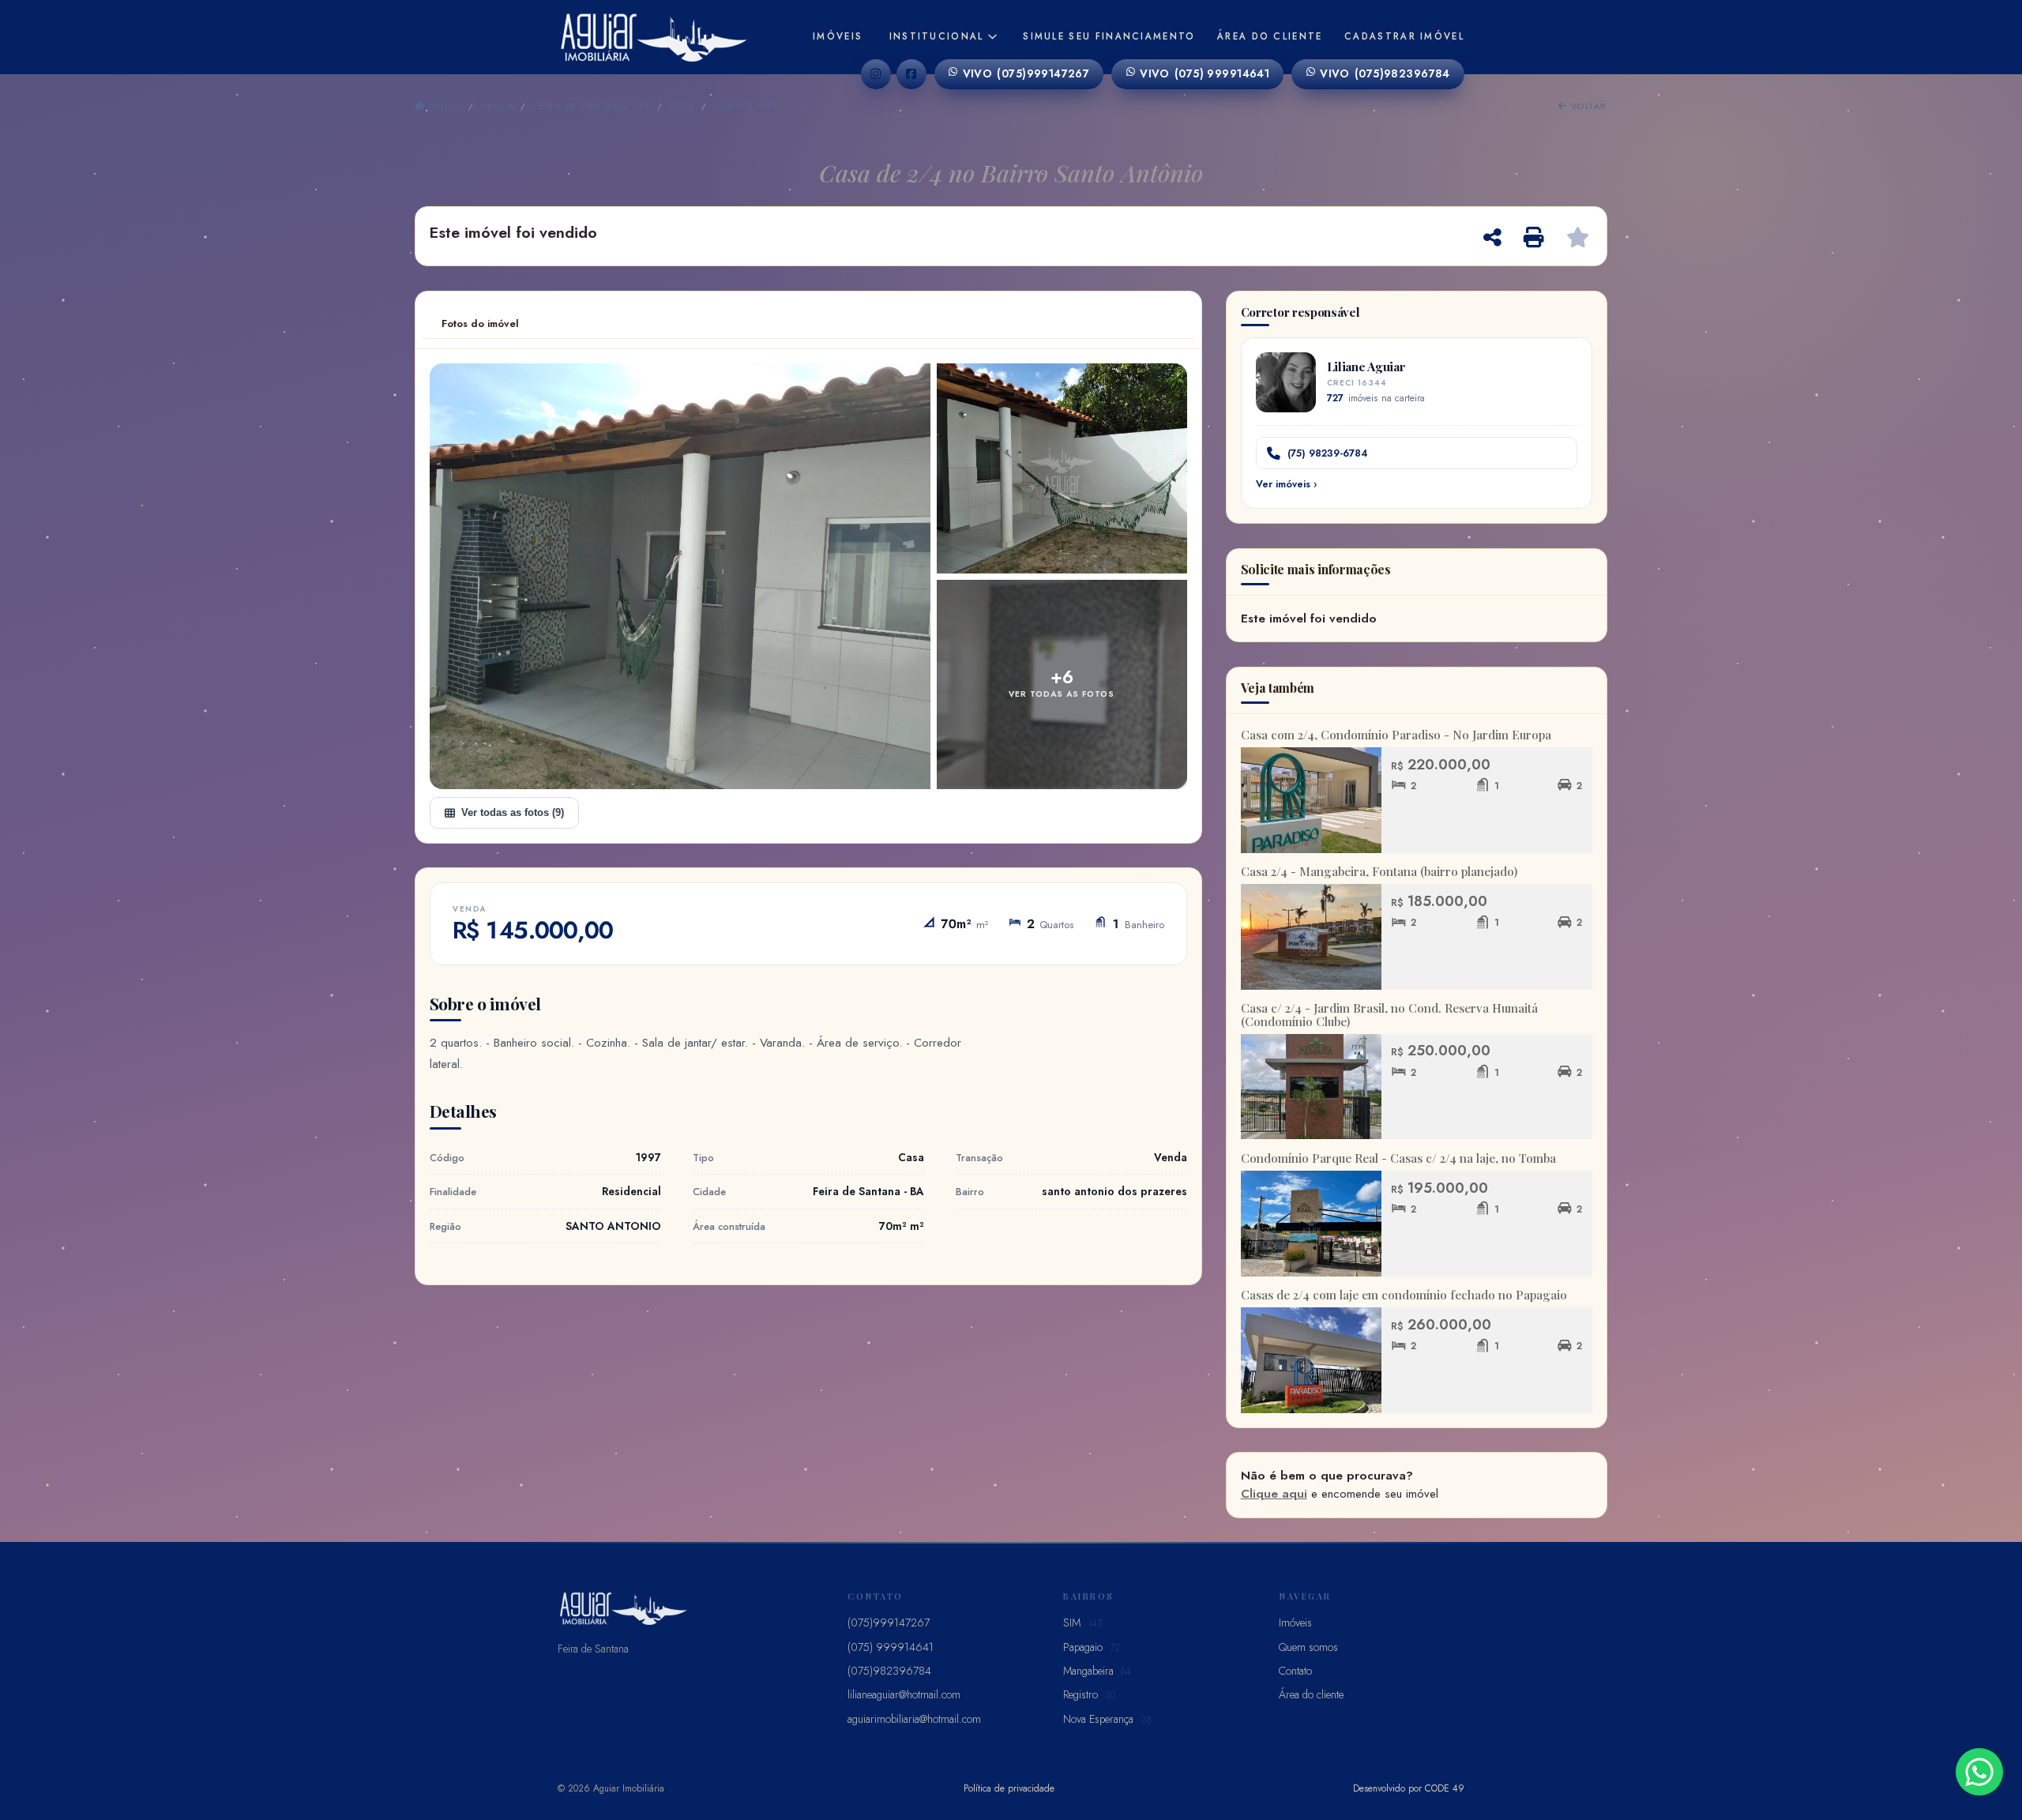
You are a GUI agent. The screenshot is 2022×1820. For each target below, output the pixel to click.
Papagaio (1092, 1647)
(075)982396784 (1385, 73)
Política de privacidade (1009, 1788)
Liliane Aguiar (1366, 366)
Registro (1089, 1694)
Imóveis (838, 36)
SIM (1083, 1623)
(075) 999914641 (1205, 73)
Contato (1295, 1671)
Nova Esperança (1107, 1719)
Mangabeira (1097, 1671)
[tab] (480, 324)
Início (444, 106)
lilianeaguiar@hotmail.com (904, 1694)
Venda (497, 106)
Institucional (937, 36)
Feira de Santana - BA (592, 106)
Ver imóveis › (1286, 484)
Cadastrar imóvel (1404, 36)
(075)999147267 (1026, 73)
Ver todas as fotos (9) (513, 812)
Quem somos (1308, 1647)
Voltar (1587, 106)
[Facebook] (911, 74)
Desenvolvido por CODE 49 (1409, 1788)
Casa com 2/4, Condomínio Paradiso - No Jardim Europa (1396, 735)
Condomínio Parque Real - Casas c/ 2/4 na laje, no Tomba (1398, 1158)
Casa (682, 106)
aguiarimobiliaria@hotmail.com (914, 1719)
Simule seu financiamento (1109, 36)
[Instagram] (876, 74)
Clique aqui (1274, 1494)
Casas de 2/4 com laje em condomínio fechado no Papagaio (1404, 1295)
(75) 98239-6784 (1328, 453)
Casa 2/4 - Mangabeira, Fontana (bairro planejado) (1379, 871)
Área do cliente (1270, 36)
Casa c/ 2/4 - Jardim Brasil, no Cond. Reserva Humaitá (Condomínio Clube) (1389, 1015)
